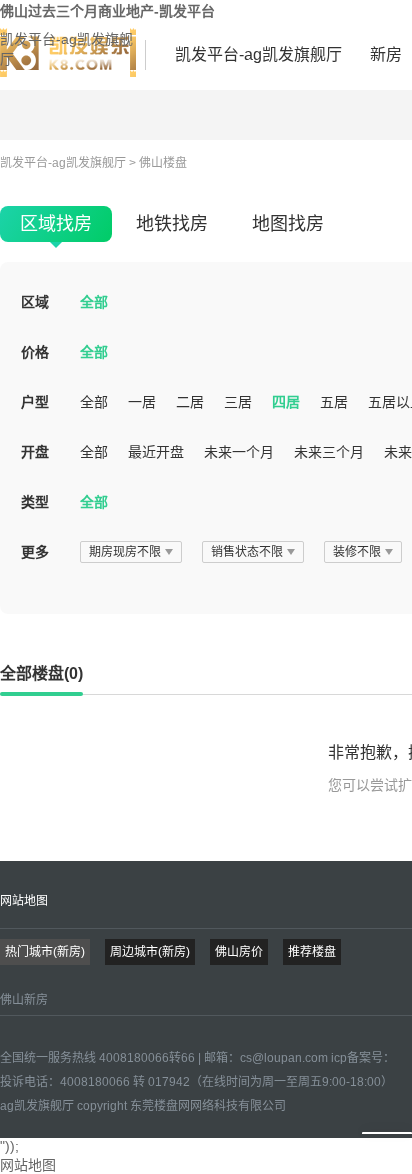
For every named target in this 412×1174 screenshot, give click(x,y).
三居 (238, 402)
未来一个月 (239, 452)
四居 (286, 402)
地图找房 (288, 224)
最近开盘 (156, 452)
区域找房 (56, 224)
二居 (190, 402)
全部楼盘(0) (41, 673)
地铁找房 (172, 224)
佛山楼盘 (163, 163)
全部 (94, 302)
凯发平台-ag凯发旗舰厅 (66, 49)
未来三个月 (329, 452)
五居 (334, 402)
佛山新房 (24, 1000)
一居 (142, 402)
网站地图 (24, 901)
